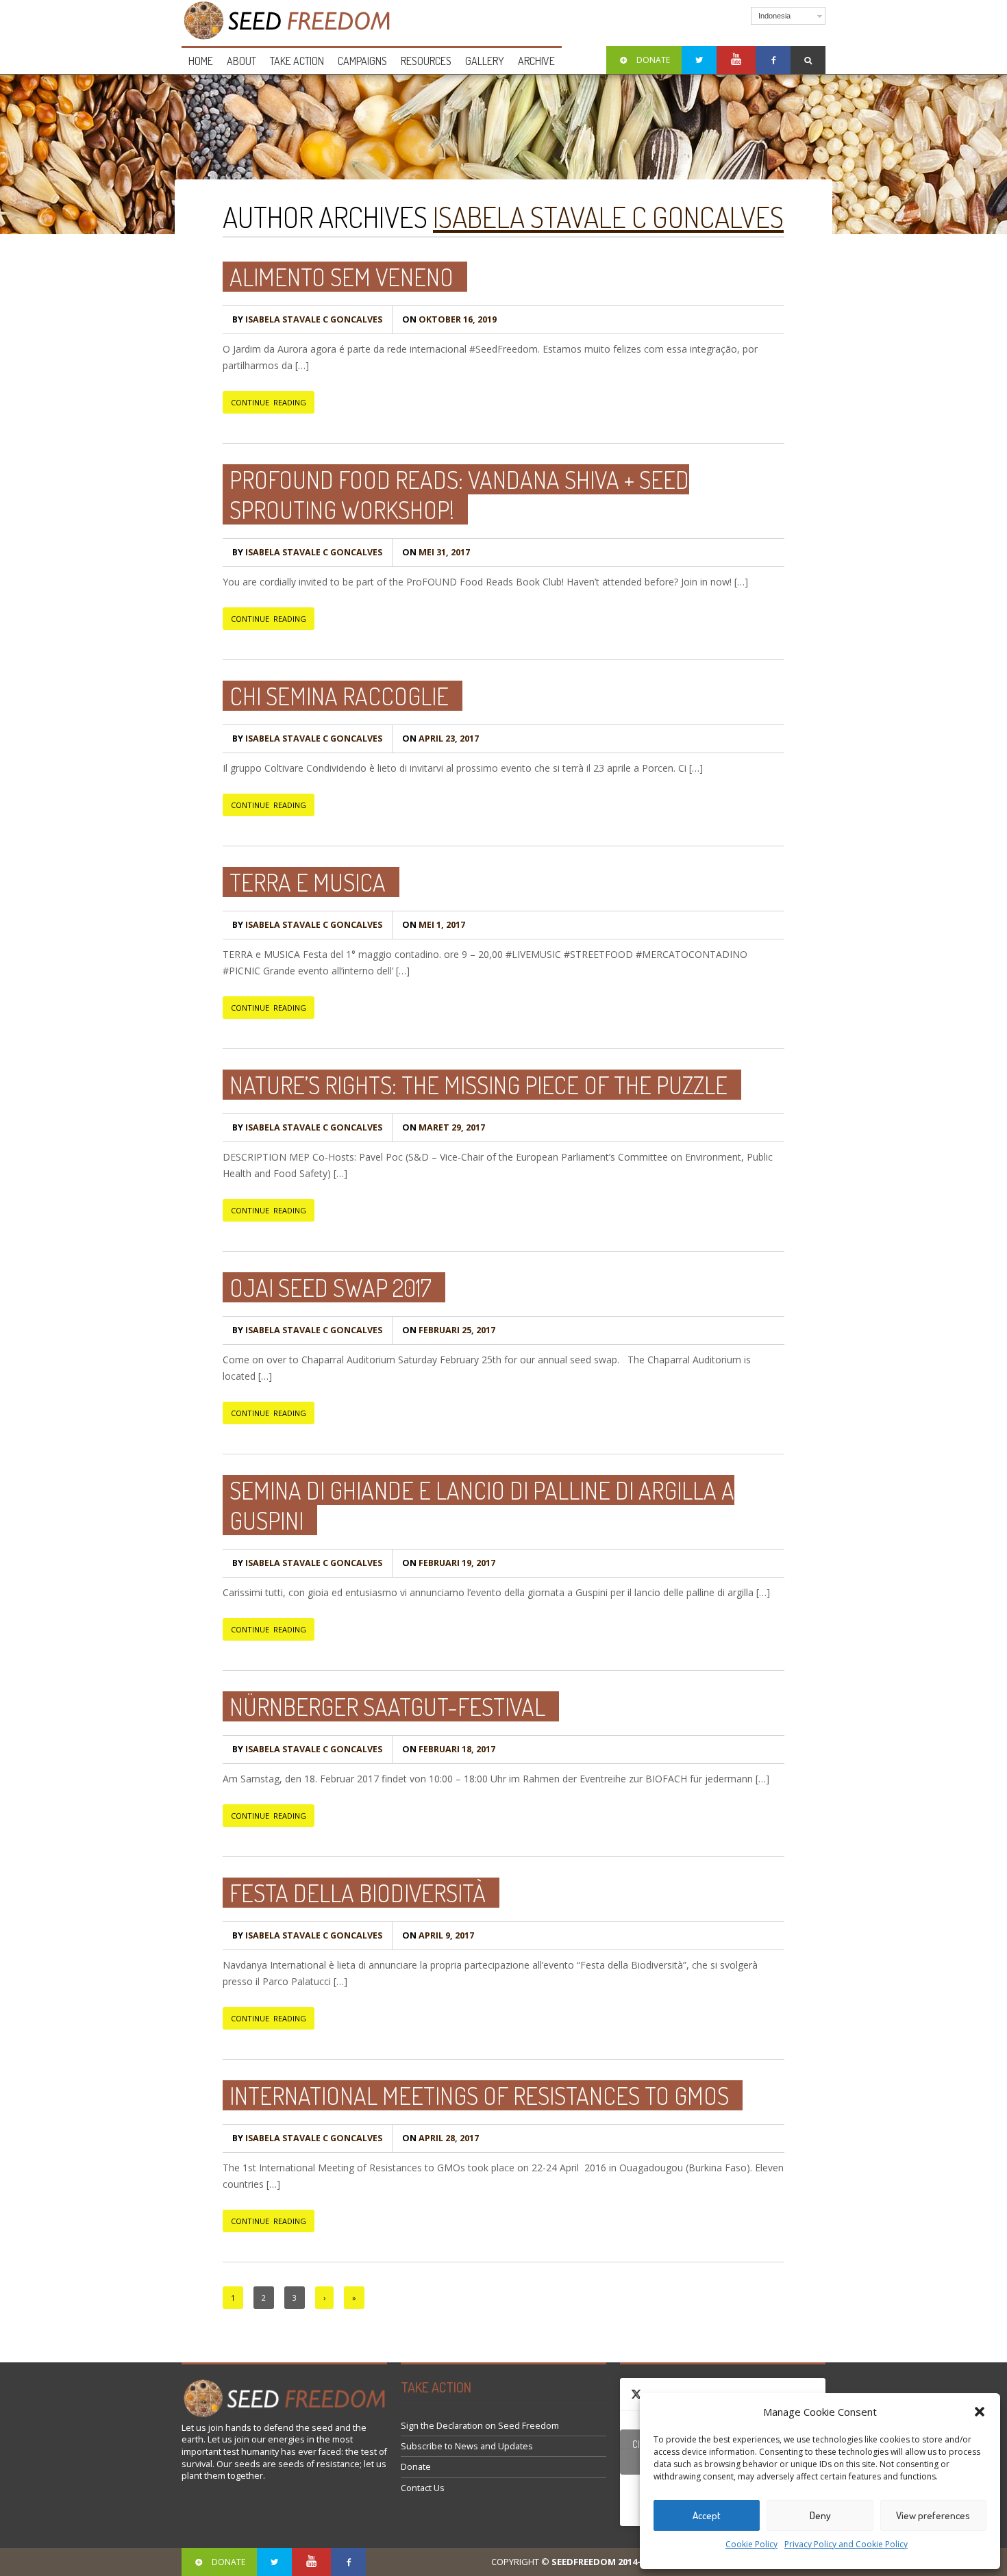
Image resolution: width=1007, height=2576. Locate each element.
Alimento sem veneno (341, 277)
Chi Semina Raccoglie (339, 696)
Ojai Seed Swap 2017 (331, 1287)
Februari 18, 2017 (449, 1749)
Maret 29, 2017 (444, 1127)
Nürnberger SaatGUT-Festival (387, 1706)
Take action (297, 61)
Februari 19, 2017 (449, 1563)
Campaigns (362, 61)
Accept (707, 2515)
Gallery (485, 61)
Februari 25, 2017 (449, 1330)
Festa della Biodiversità (358, 1893)
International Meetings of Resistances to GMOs (479, 2095)
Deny (820, 2515)
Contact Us (423, 2488)
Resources (426, 61)
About (241, 61)
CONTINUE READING (269, 402)
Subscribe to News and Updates (467, 2446)
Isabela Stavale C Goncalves (608, 217)
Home (201, 61)
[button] (980, 2412)
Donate (416, 2467)
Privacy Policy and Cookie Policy (846, 2544)
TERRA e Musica (308, 882)
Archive (536, 61)
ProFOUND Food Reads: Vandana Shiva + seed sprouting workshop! (459, 494)
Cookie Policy (751, 2544)
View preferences (933, 2515)
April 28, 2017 (440, 2138)
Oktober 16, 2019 (449, 319)
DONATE (653, 60)
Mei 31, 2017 (436, 552)
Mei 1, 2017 (434, 925)
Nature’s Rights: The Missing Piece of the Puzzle (478, 1085)
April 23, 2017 (440, 738)
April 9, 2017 (438, 1935)
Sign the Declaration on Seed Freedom (480, 2426)
